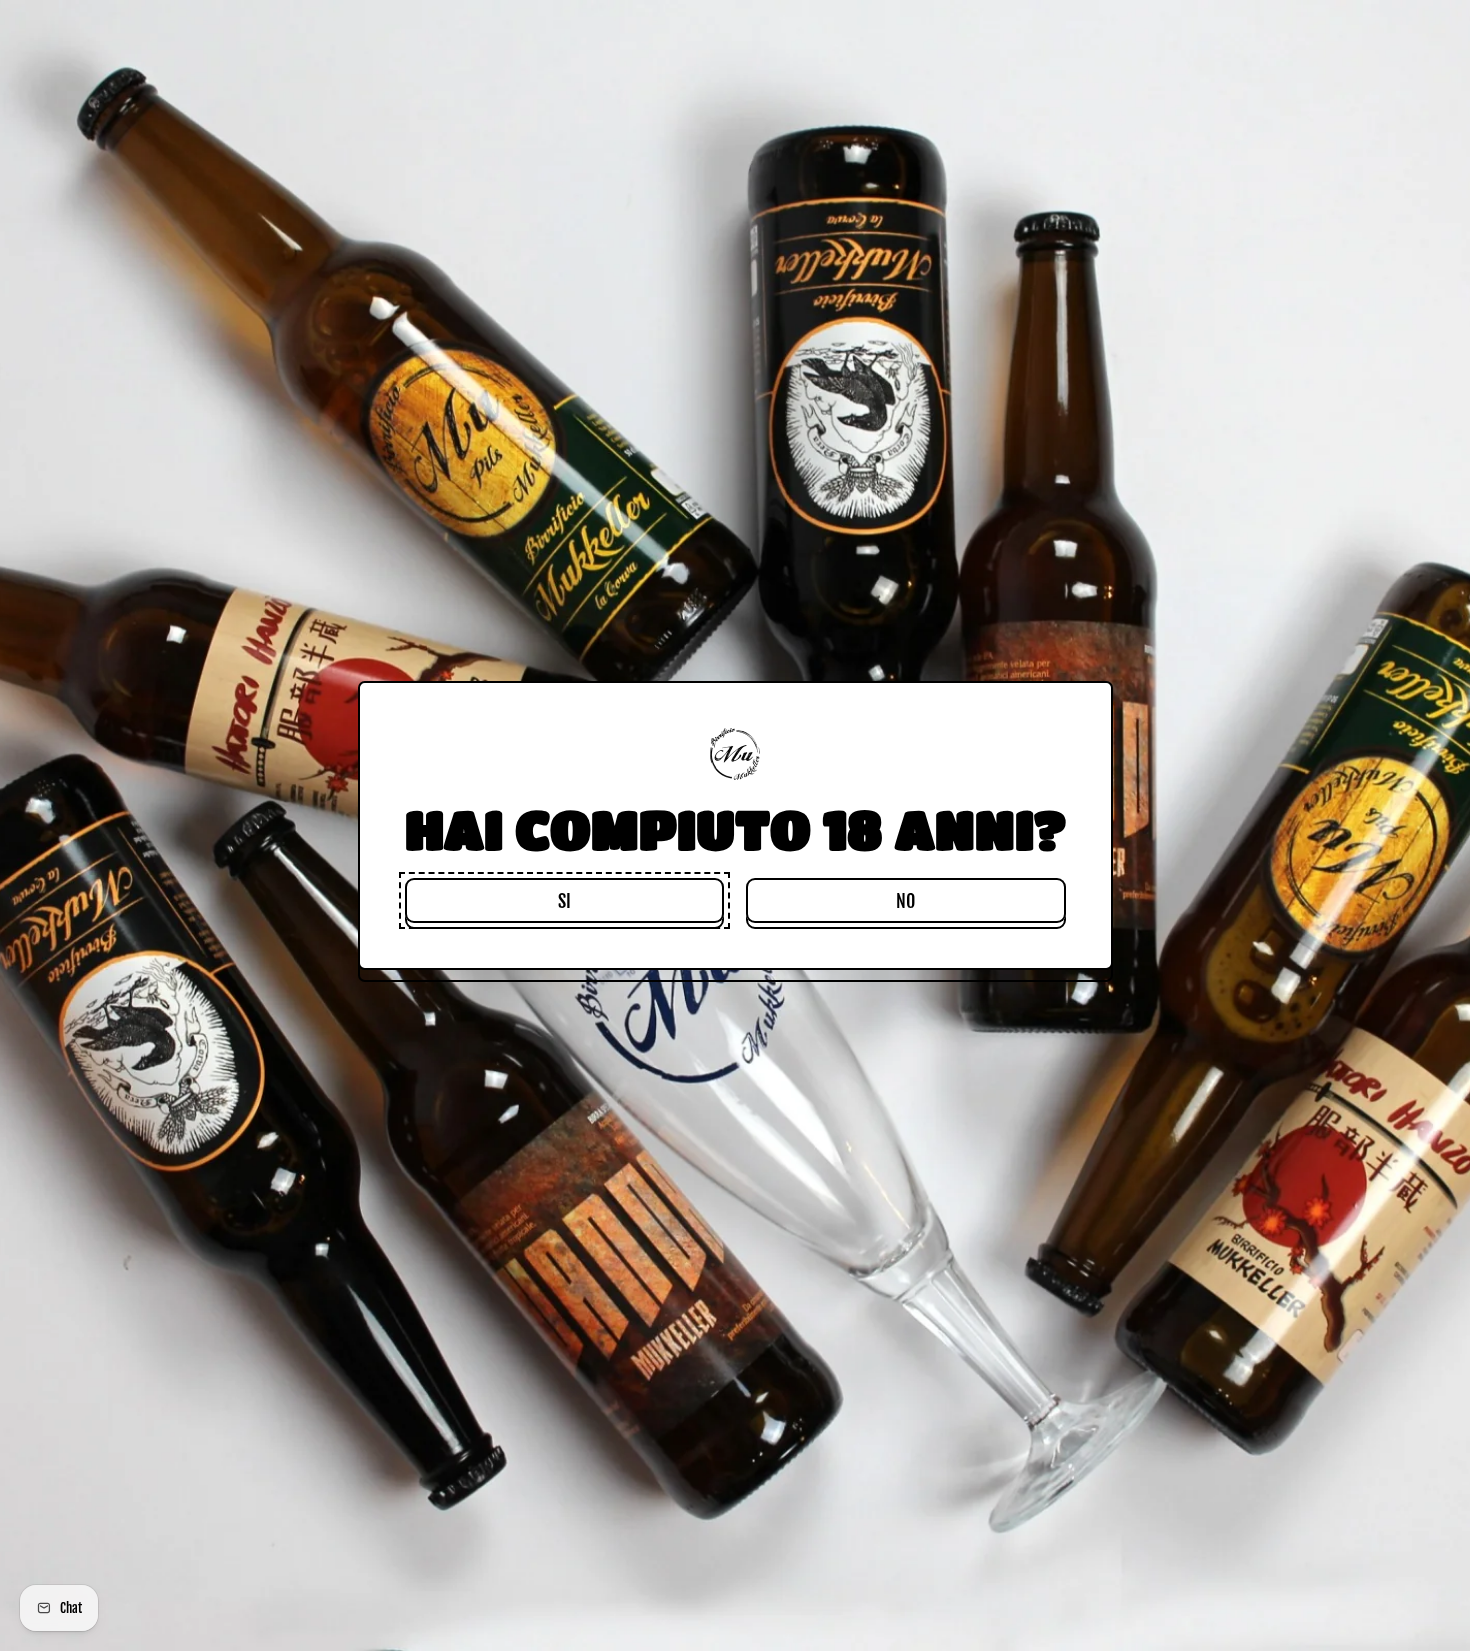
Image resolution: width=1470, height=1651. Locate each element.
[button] (564, 900)
